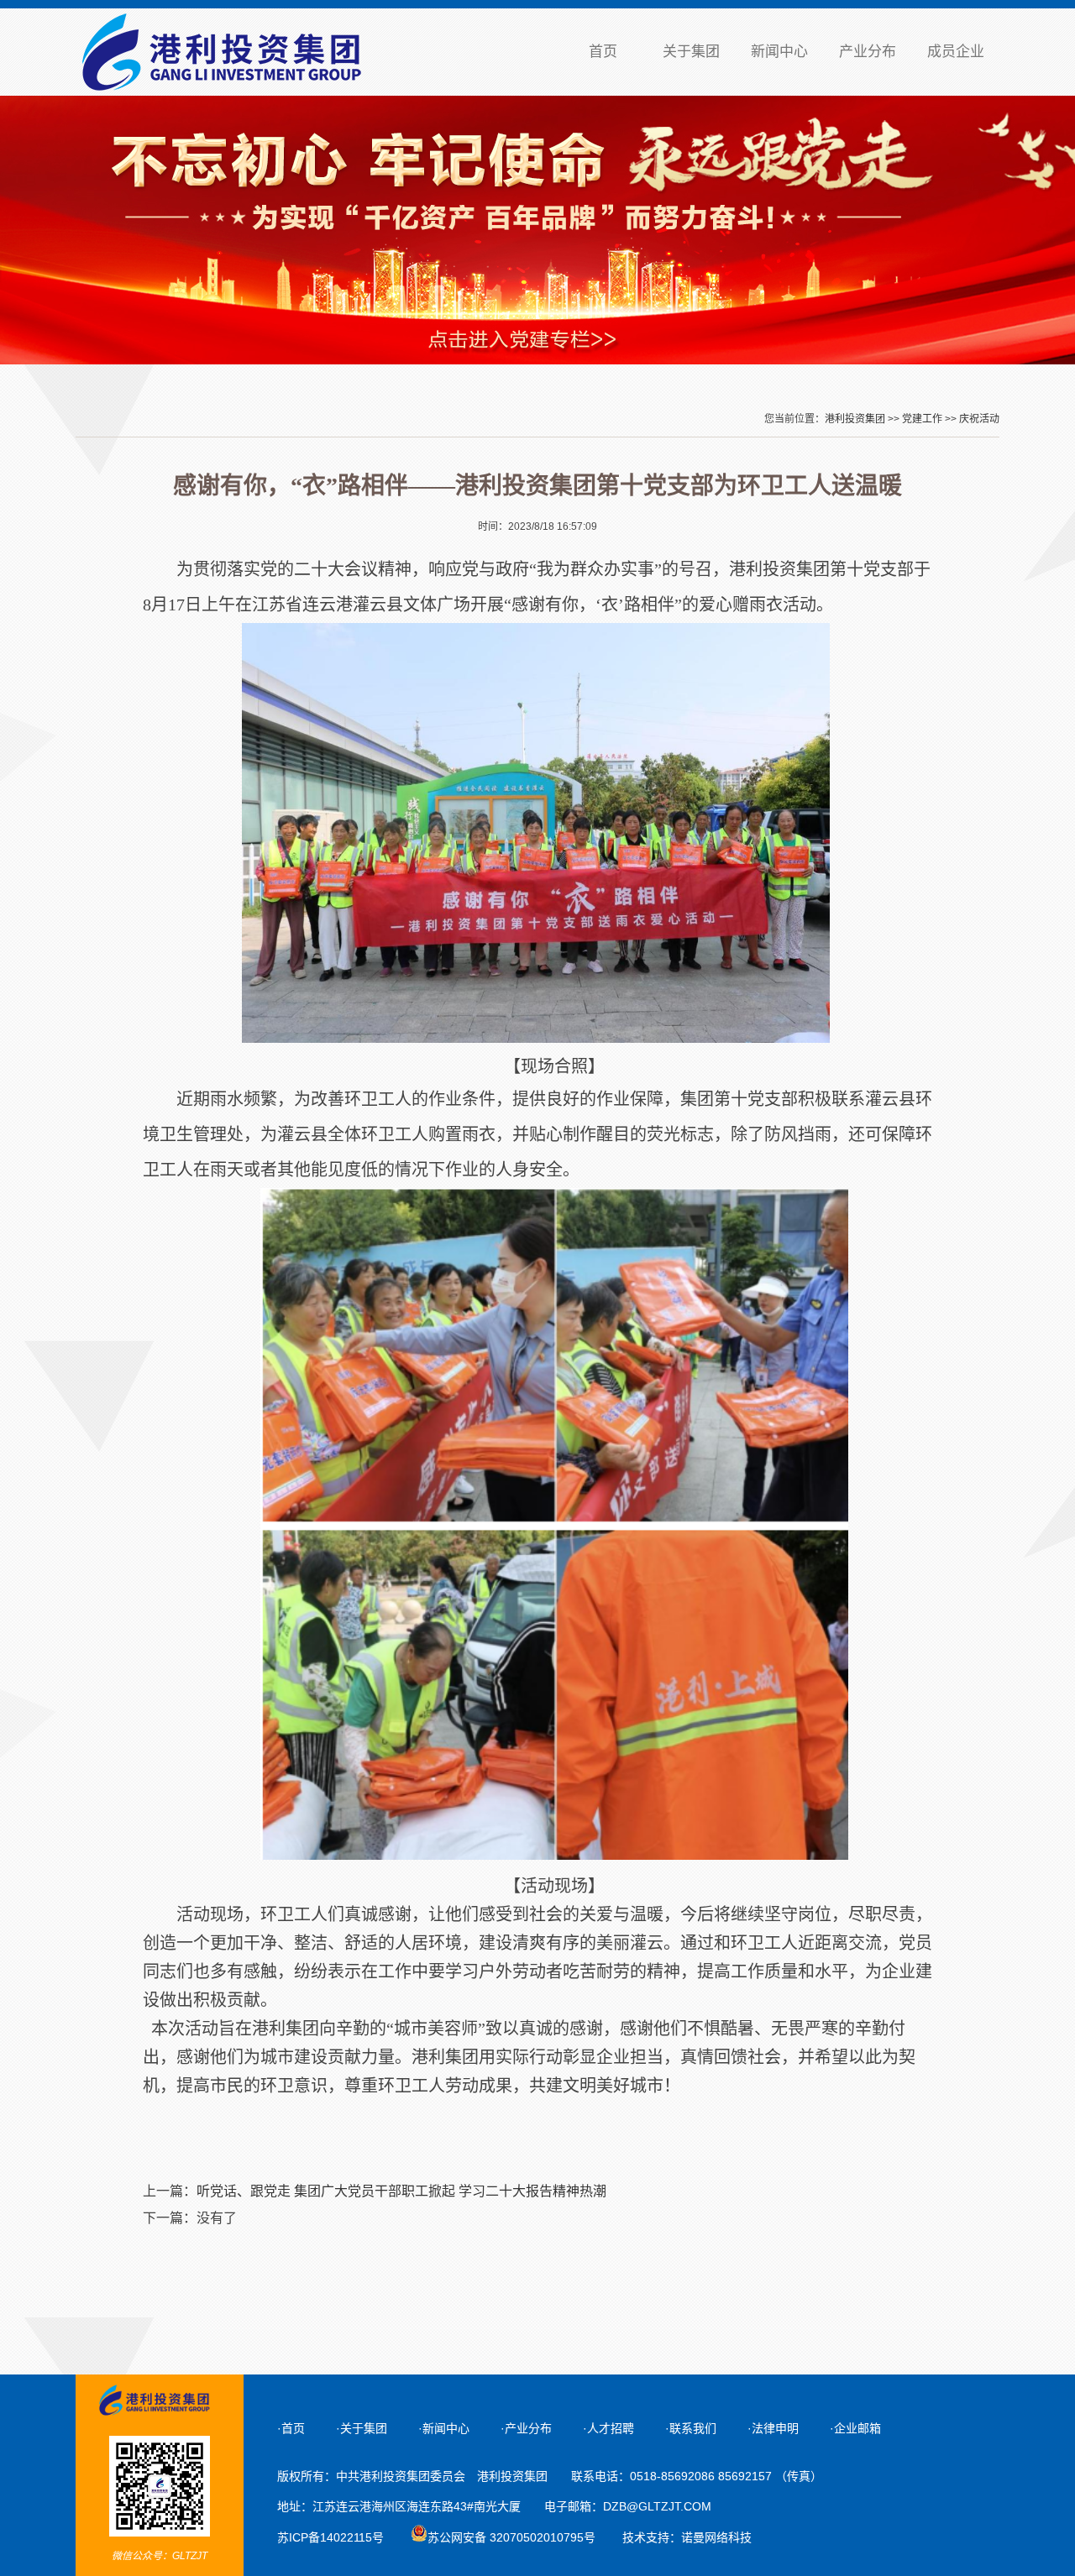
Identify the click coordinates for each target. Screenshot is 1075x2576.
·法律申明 (773, 2428)
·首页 (291, 2428)
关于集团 (691, 52)
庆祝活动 (979, 419)
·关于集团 (362, 2428)
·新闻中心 (444, 2428)
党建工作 (922, 419)
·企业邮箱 (855, 2428)
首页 (603, 52)
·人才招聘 (608, 2428)
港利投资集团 (855, 419)
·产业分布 (526, 2428)
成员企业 (956, 52)
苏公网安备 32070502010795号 (511, 2537)
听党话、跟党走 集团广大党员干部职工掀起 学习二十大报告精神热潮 (401, 2191)
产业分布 (868, 52)
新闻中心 (779, 52)
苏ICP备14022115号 (330, 2537)
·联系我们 (691, 2428)
